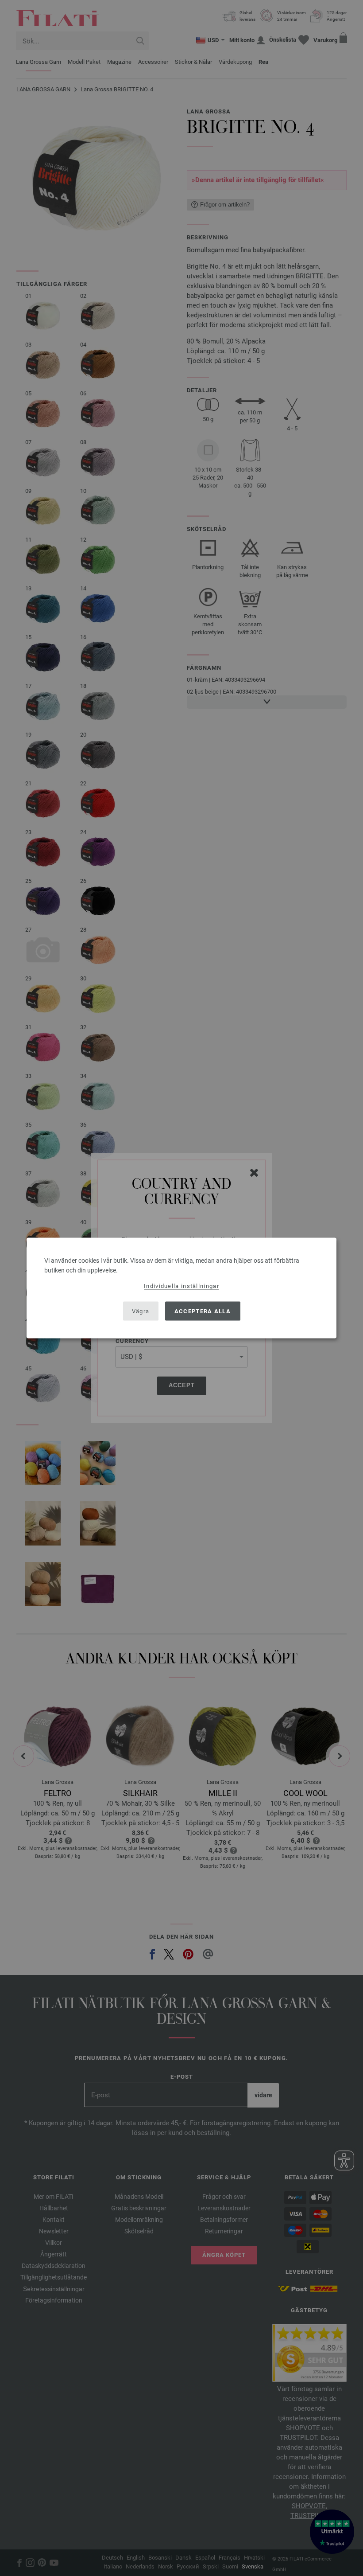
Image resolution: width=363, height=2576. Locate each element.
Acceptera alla (203, 1311)
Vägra (141, 1311)
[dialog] (181, 1288)
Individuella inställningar (181, 1286)
